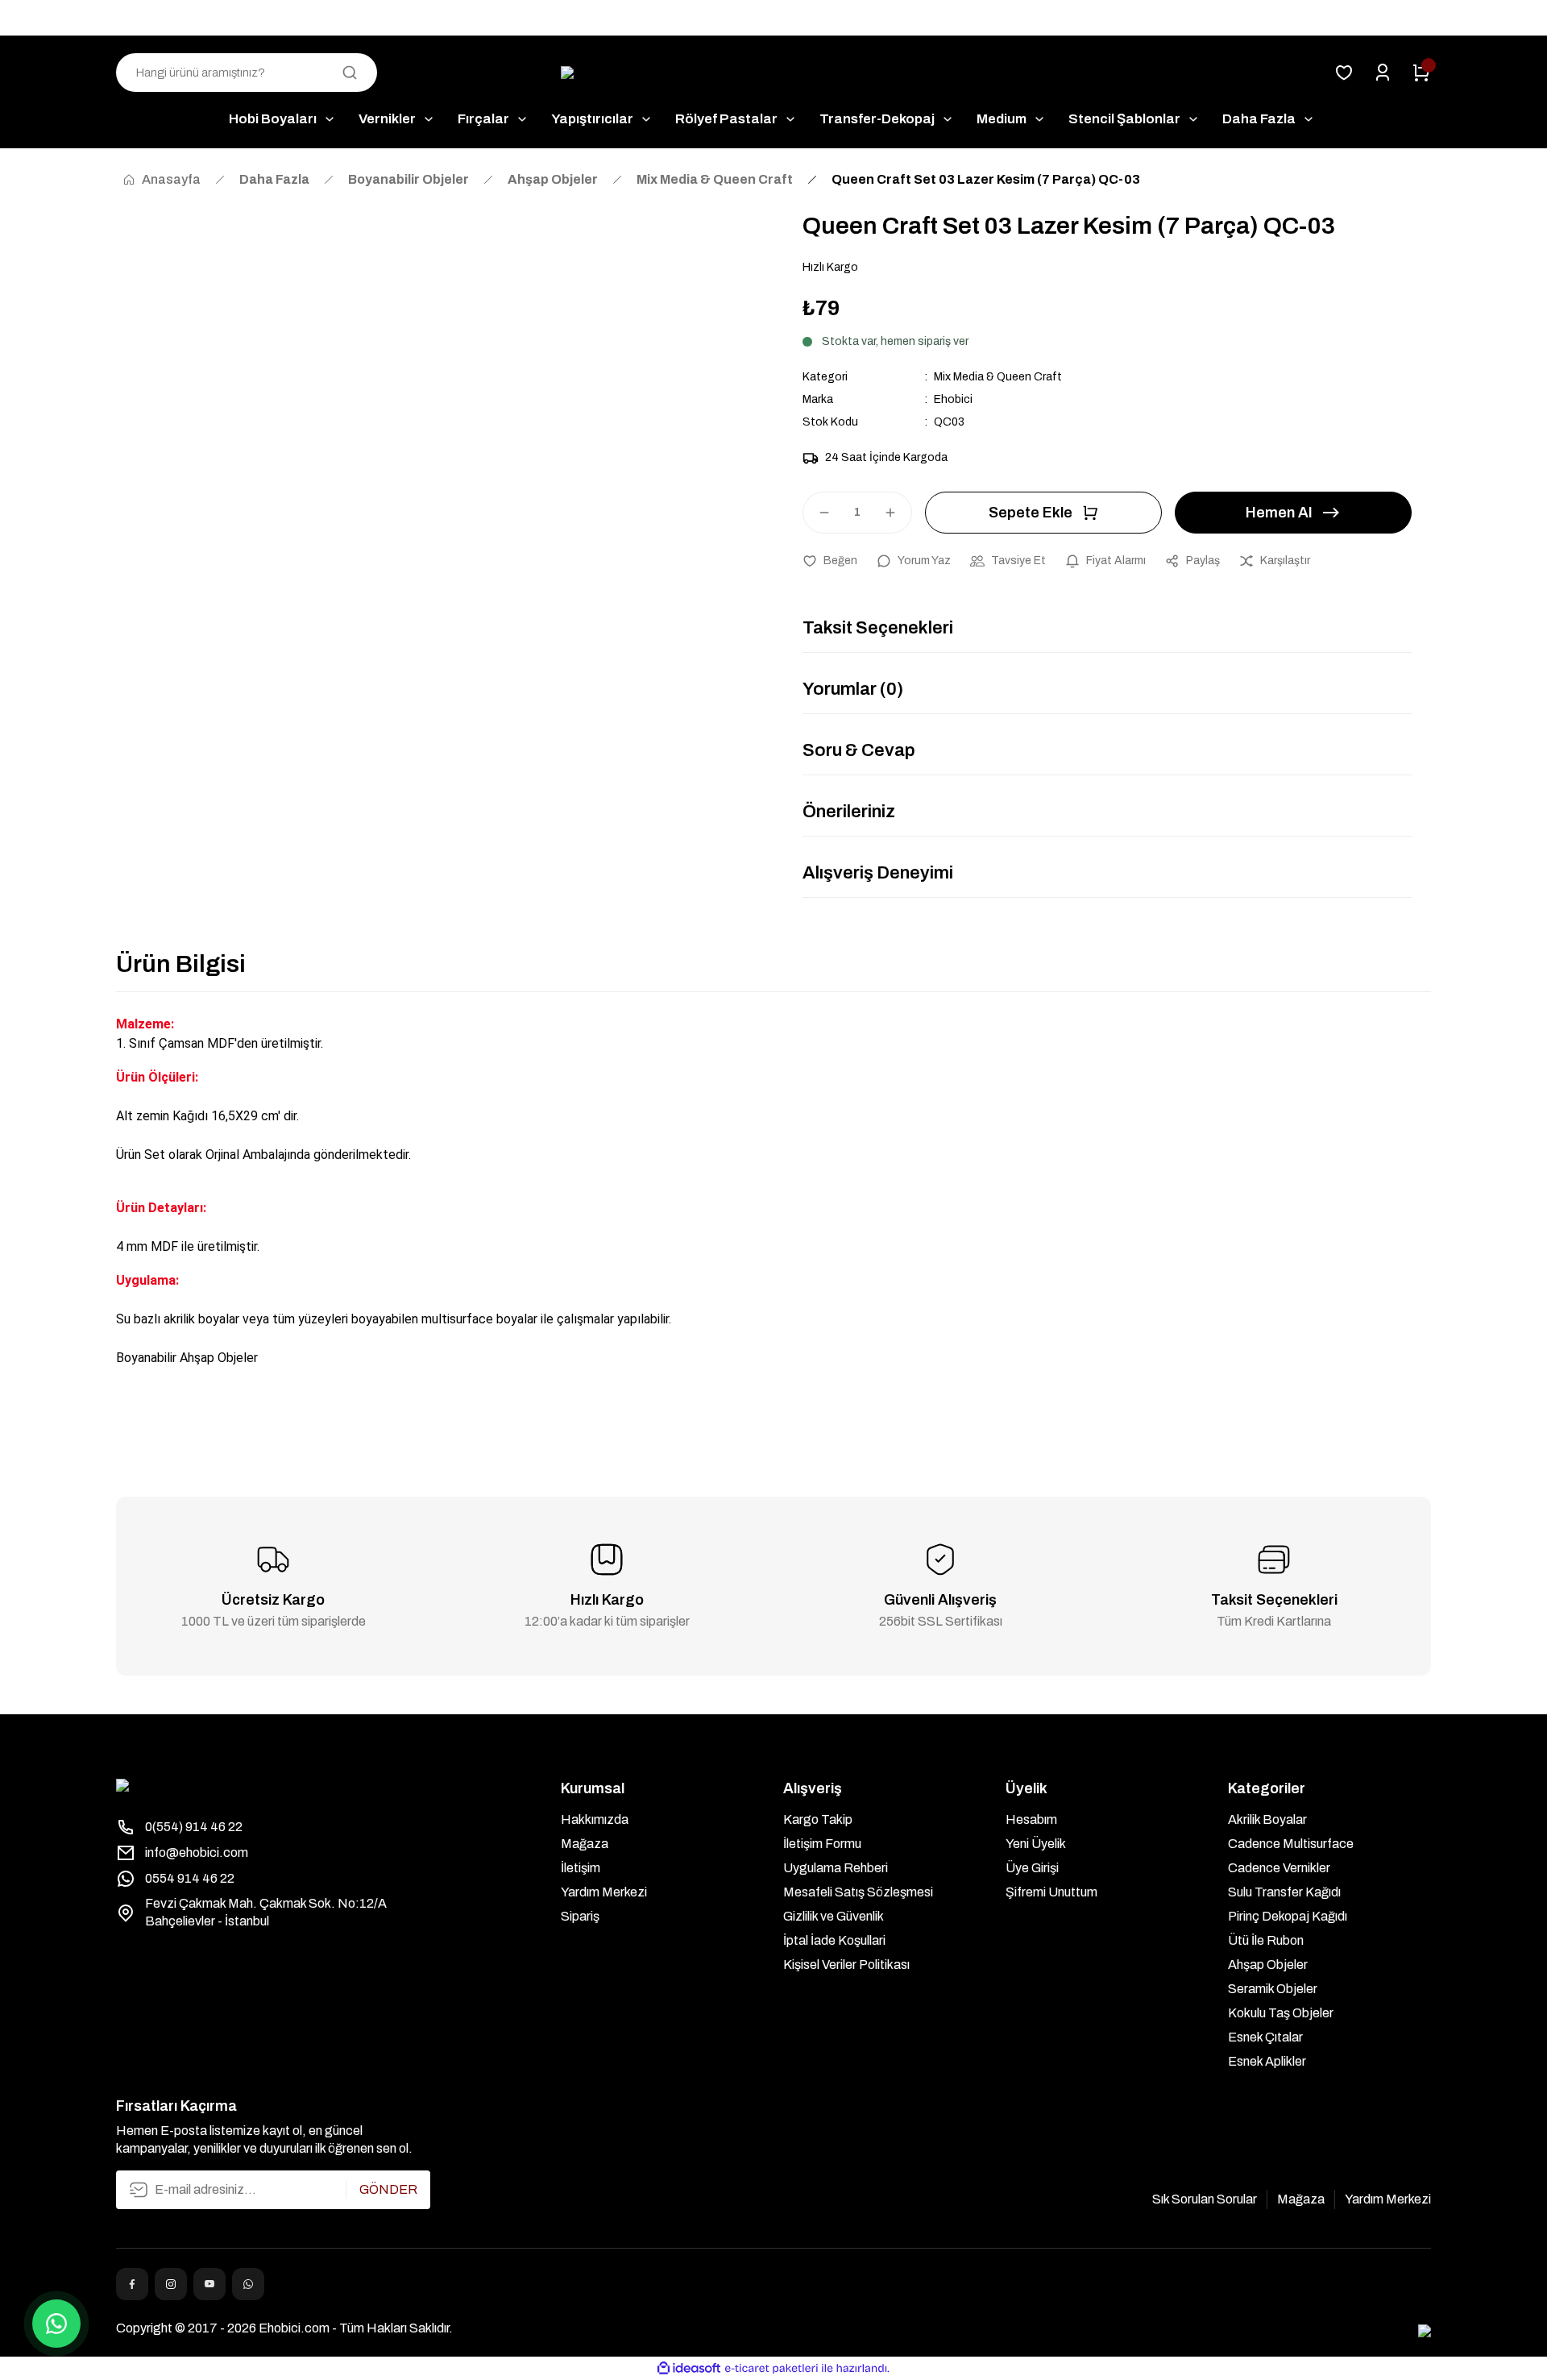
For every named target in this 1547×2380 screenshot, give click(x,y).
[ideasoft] (689, 2368)
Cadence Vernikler (1279, 1868)
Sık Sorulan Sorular (1205, 2199)
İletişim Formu (822, 1844)
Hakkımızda (595, 1819)
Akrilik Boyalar (1267, 1819)
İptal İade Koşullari (834, 1940)
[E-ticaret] (771, 2369)
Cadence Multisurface (1291, 1844)
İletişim (581, 1868)
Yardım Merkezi (604, 1892)
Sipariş (580, 1916)
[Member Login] (1383, 73)
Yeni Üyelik (1036, 1844)
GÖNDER (388, 2189)
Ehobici (953, 399)
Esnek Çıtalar (1265, 2037)
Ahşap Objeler (1268, 1965)
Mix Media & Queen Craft (998, 377)
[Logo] (774, 73)
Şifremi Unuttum (1051, 1892)
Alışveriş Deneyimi (878, 873)
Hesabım (1031, 1819)
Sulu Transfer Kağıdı (1284, 1892)
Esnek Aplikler (1267, 2061)
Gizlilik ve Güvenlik (834, 1916)
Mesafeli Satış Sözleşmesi (858, 1892)
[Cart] (1421, 73)
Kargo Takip (818, 1819)
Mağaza (585, 1844)
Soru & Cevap (859, 750)
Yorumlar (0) (853, 689)
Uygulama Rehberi (836, 1868)
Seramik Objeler (1273, 1989)
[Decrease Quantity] (817, 513)
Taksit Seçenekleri (878, 628)
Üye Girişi (1032, 1868)
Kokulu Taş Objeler (1281, 2013)
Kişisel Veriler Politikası (846, 1965)
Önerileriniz (849, 812)
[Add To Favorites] (830, 561)
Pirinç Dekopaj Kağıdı (1288, 1916)
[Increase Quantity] (898, 513)
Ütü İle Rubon (1266, 1940)
